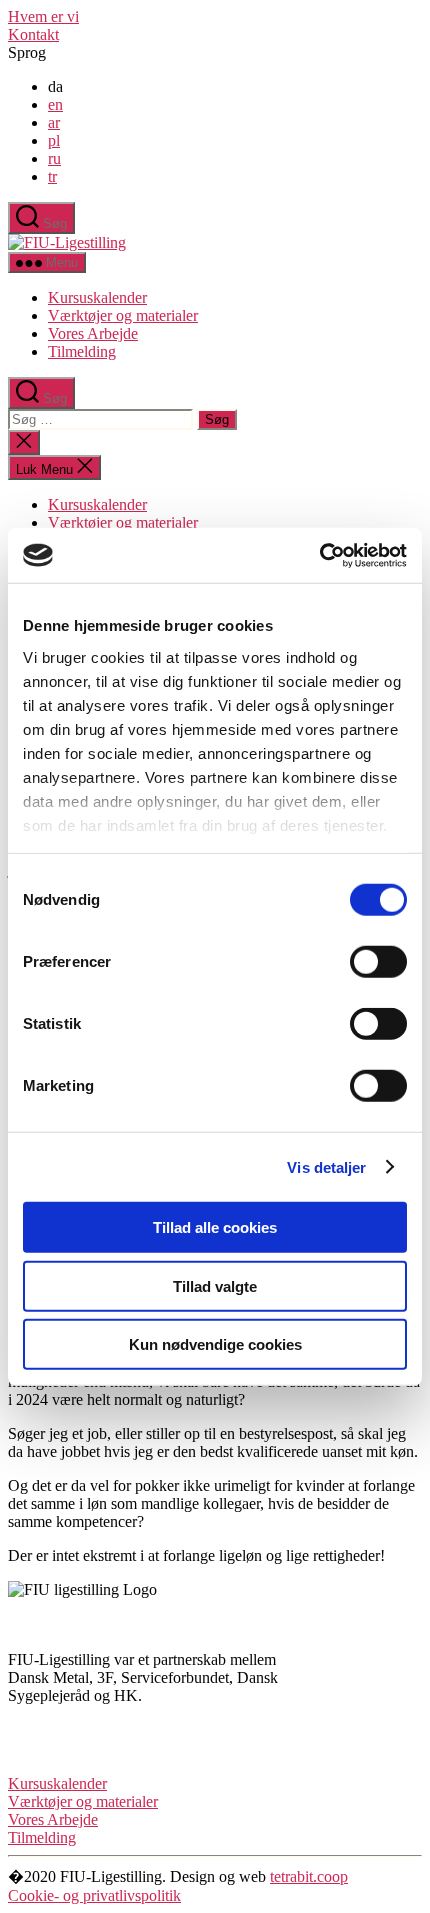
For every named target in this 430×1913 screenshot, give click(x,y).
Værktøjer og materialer (123, 315)
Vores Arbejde (93, 333)
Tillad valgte (215, 1285)
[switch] (378, 962)
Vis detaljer (326, 1166)
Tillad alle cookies (215, 1227)
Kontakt (33, 34)
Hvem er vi (43, 16)
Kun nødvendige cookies (215, 1344)
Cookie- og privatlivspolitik (94, 1895)
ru (54, 158)
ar (54, 122)
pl (54, 140)
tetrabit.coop (309, 1876)
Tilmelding (82, 351)
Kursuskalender (97, 297)
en (55, 104)
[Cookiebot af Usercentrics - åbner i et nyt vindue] (319, 555)
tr (52, 176)
